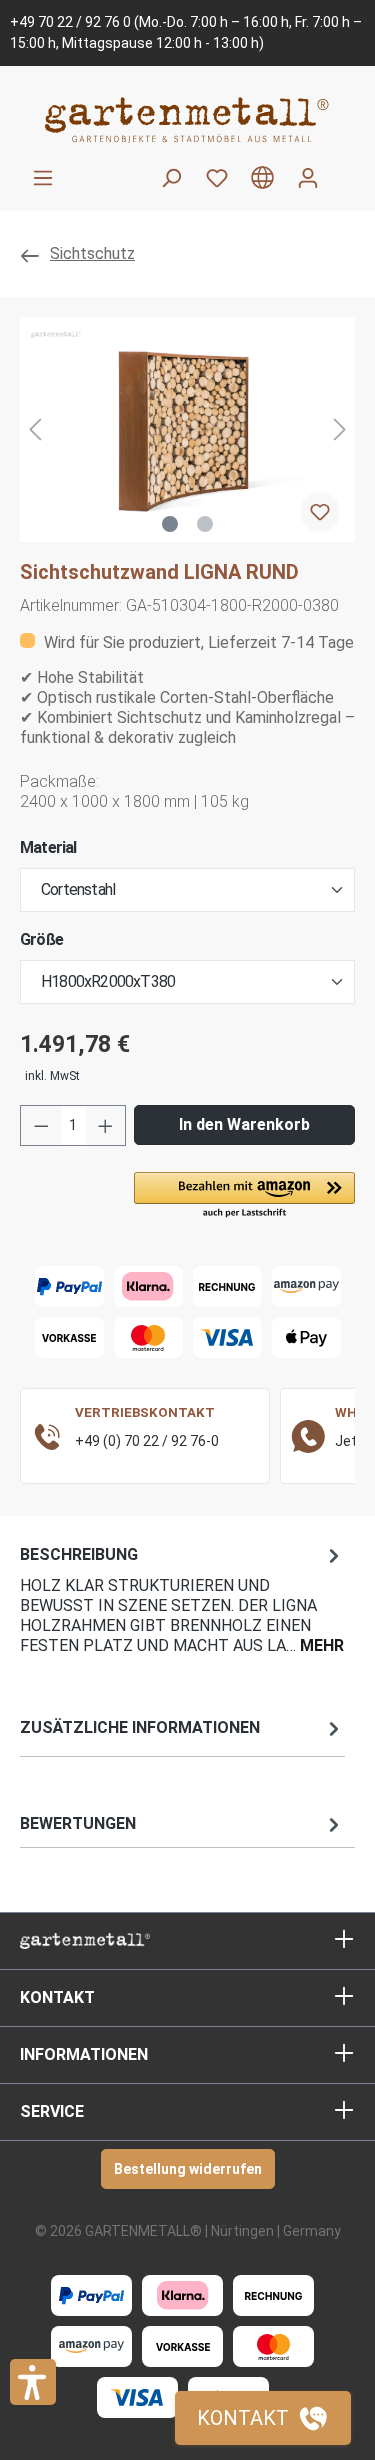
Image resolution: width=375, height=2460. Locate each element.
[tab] (182, 1598)
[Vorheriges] (35, 429)
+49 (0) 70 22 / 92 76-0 (147, 1441)
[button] (244, 1196)
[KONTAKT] (263, 2418)
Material (48, 847)
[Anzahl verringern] (41, 1125)
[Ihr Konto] (308, 178)
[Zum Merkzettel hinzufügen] (320, 512)
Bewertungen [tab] (78, 1823)
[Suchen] (171, 178)
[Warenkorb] (343, 170)
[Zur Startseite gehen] (187, 119)
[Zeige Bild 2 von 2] (205, 524)
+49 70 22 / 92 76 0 (70, 22)
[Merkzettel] (217, 178)
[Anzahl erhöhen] (106, 1125)
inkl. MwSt (52, 1076)
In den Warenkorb (244, 1124)
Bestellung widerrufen (188, 2169)
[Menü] (43, 178)
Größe (41, 939)
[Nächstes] (340, 429)
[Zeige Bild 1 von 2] (170, 524)
